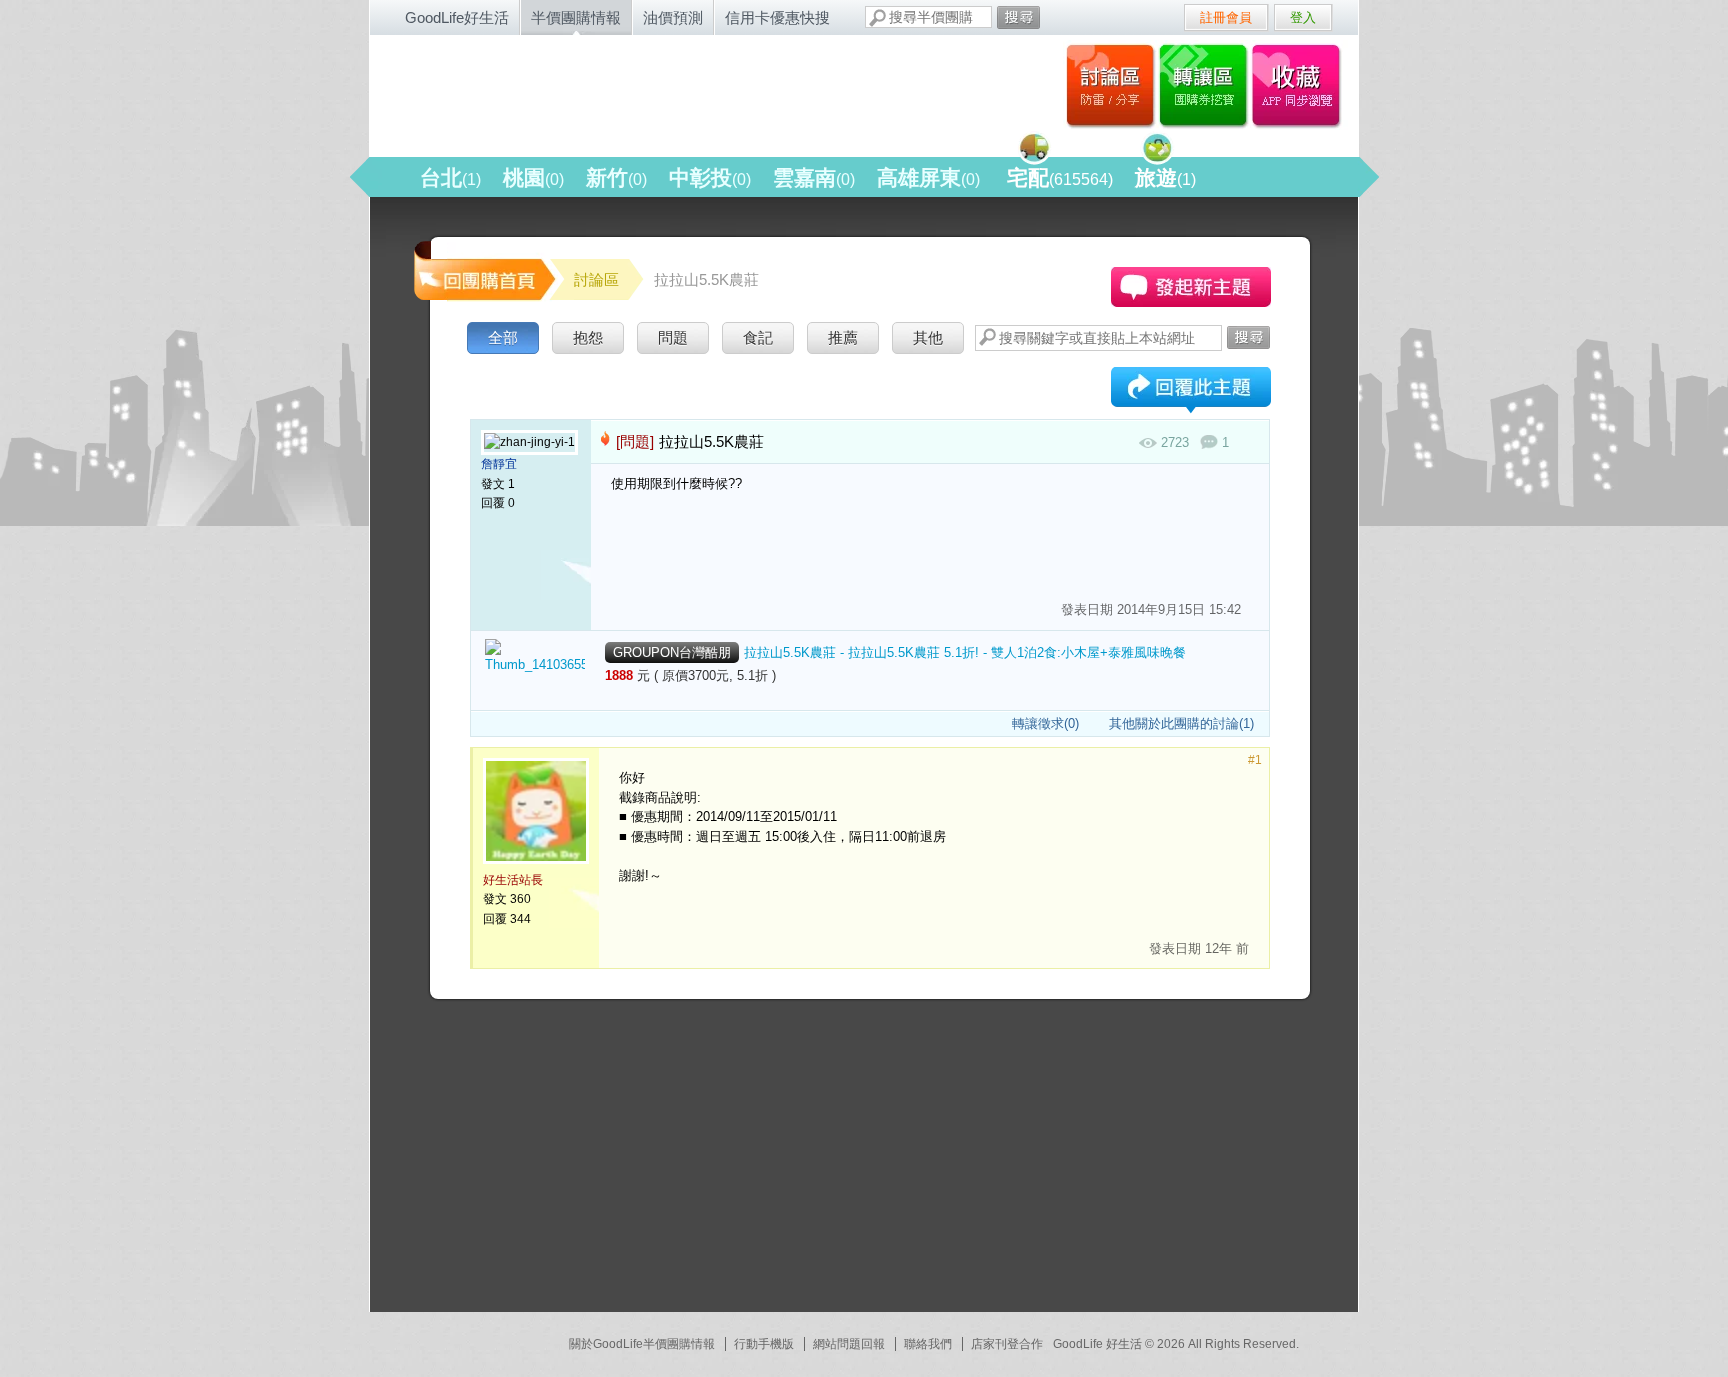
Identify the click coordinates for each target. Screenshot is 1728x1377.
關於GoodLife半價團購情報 (642, 1344)
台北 (450, 177)
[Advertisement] (560, 1164)
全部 (503, 337)
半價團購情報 (576, 17)
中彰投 (710, 177)
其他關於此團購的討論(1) (1181, 723)
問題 (673, 337)
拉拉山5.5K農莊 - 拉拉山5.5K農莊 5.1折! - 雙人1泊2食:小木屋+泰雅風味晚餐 (965, 652)
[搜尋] (1018, 17)
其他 (928, 337)
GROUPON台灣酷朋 (672, 652)
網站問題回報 (849, 1344)
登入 (1303, 17)
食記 (758, 337)
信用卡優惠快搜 (777, 17)
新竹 (616, 177)
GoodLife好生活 (457, 17)
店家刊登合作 (1007, 1344)
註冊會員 (1226, 17)
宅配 (1060, 177)
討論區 (1110, 85)
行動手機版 (764, 1344)
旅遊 (1165, 177)
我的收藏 (1300, 85)
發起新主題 (1191, 287)
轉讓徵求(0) (1045, 723)
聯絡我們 (928, 1344)
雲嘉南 (814, 177)
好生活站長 (513, 880)
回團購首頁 (483, 269)
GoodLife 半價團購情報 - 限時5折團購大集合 (585, 92)
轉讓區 (1205, 85)
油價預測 (673, 17)
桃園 (533, 177)
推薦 (843, 337)
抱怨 (588, 337)
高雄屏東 (928, 177)
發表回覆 (1191, 392)
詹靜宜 (499, 464)
